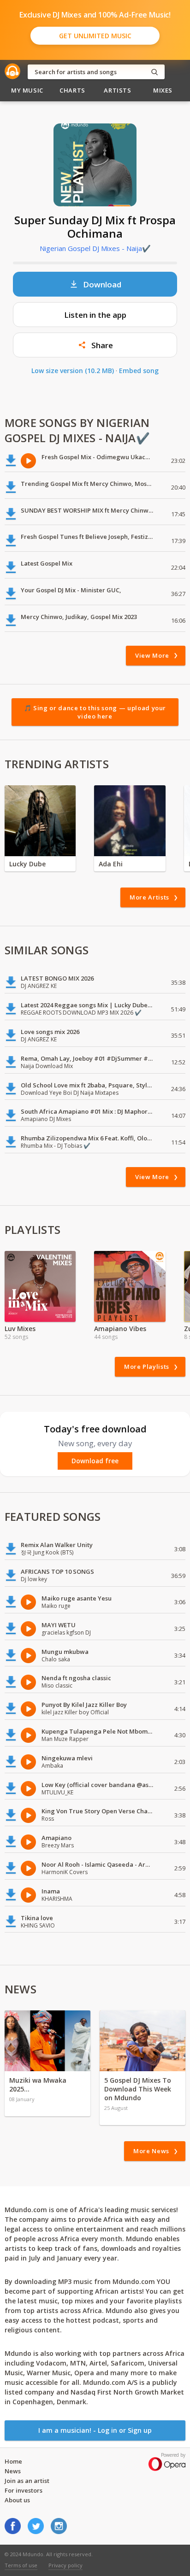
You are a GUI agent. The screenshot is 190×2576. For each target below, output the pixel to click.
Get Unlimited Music (95, 36)
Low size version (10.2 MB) (73, 371)
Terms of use (21, 2565)
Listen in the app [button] (95, 315)
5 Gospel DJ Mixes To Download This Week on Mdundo (138, 2089)
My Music (27, 90)
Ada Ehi (111, 864)
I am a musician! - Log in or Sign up (95, 2430)
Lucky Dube (27, 864)
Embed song (139, 371)
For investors (24, 2490)
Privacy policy (65, 2565)
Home (13, 2461)
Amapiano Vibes (120, 1329)
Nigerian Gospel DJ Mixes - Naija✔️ (95, 248)
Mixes (163, 90)
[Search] (154, 72)
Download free (95, 1461)
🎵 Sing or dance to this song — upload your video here (95, 712)
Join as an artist (27, 2481)
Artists (118, 90)
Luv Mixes (20, 1329)
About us (17, 2500)
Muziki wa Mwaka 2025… (38, 2085)
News (13, 2471)
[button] (95, 345)
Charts (72, 90)
